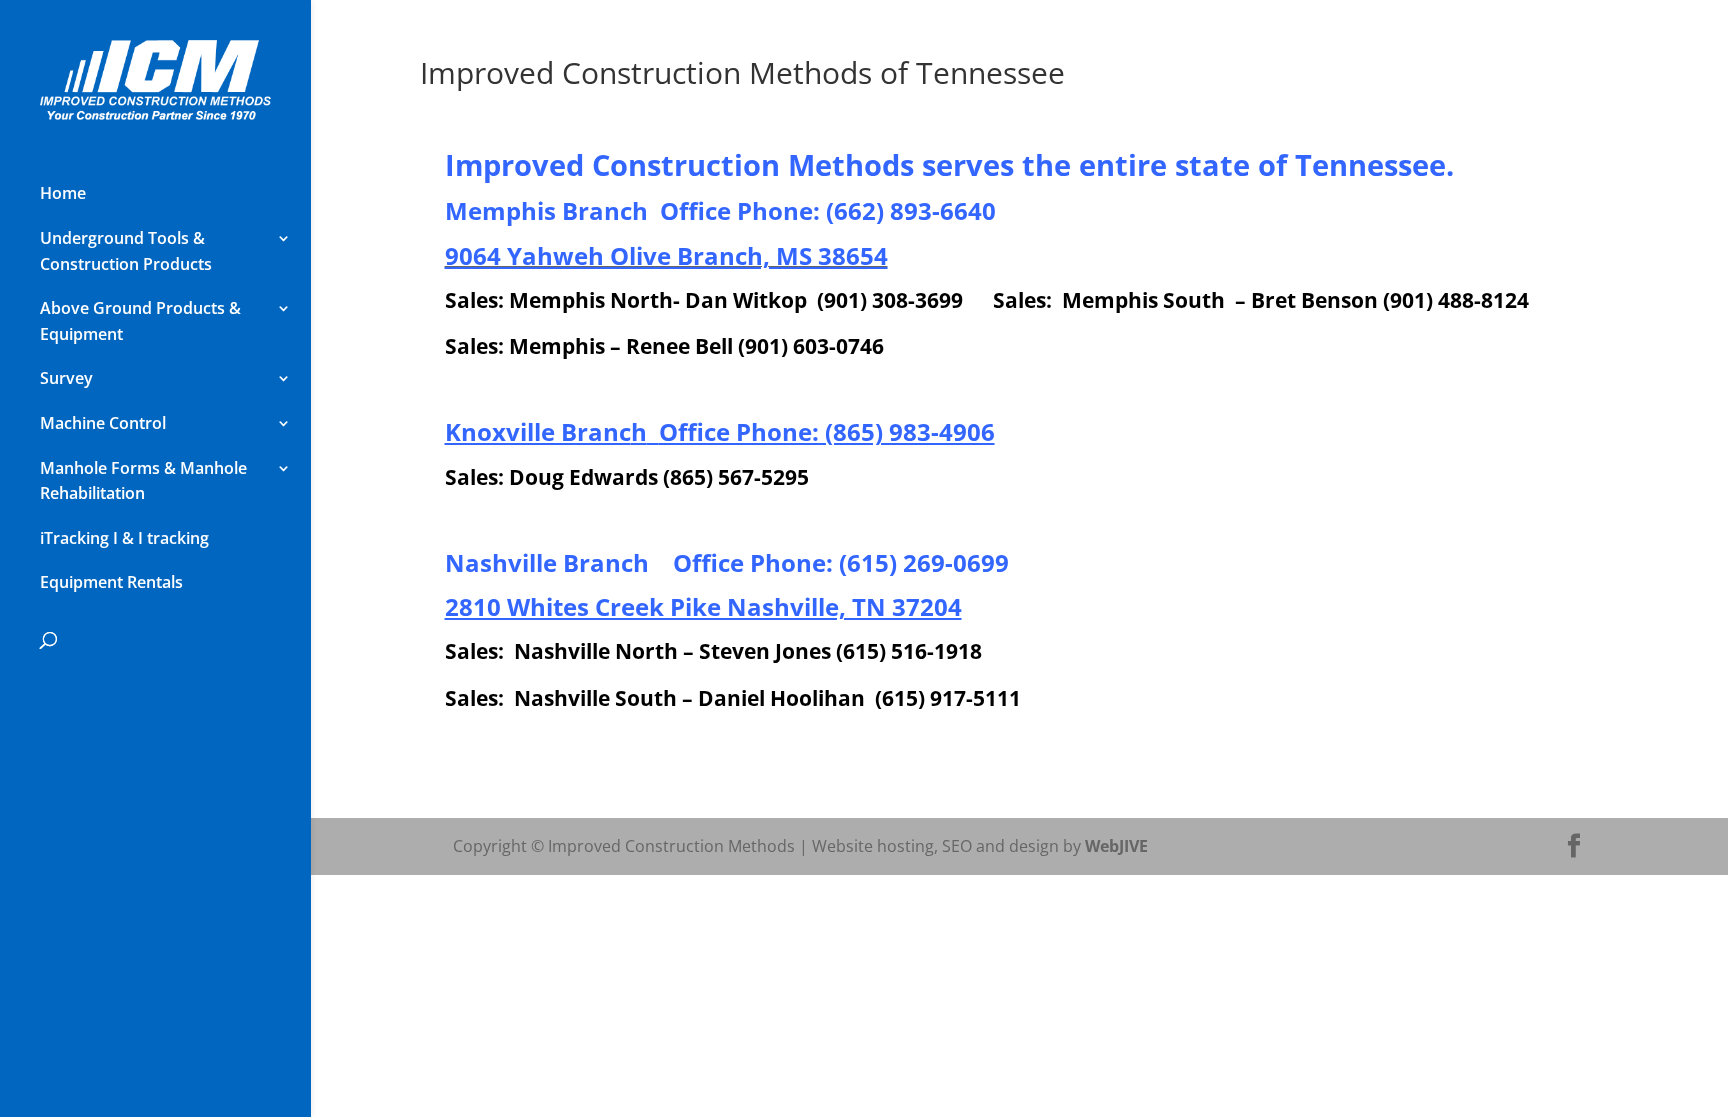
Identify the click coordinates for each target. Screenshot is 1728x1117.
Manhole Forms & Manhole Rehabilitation (143, 481)
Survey (66, 378)
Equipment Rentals (111, 582)
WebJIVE (1116, 846)
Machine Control (103, 423)
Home (63, 193)
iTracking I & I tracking (124, 538)
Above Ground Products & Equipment (140, 321)
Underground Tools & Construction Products (126, 251)
